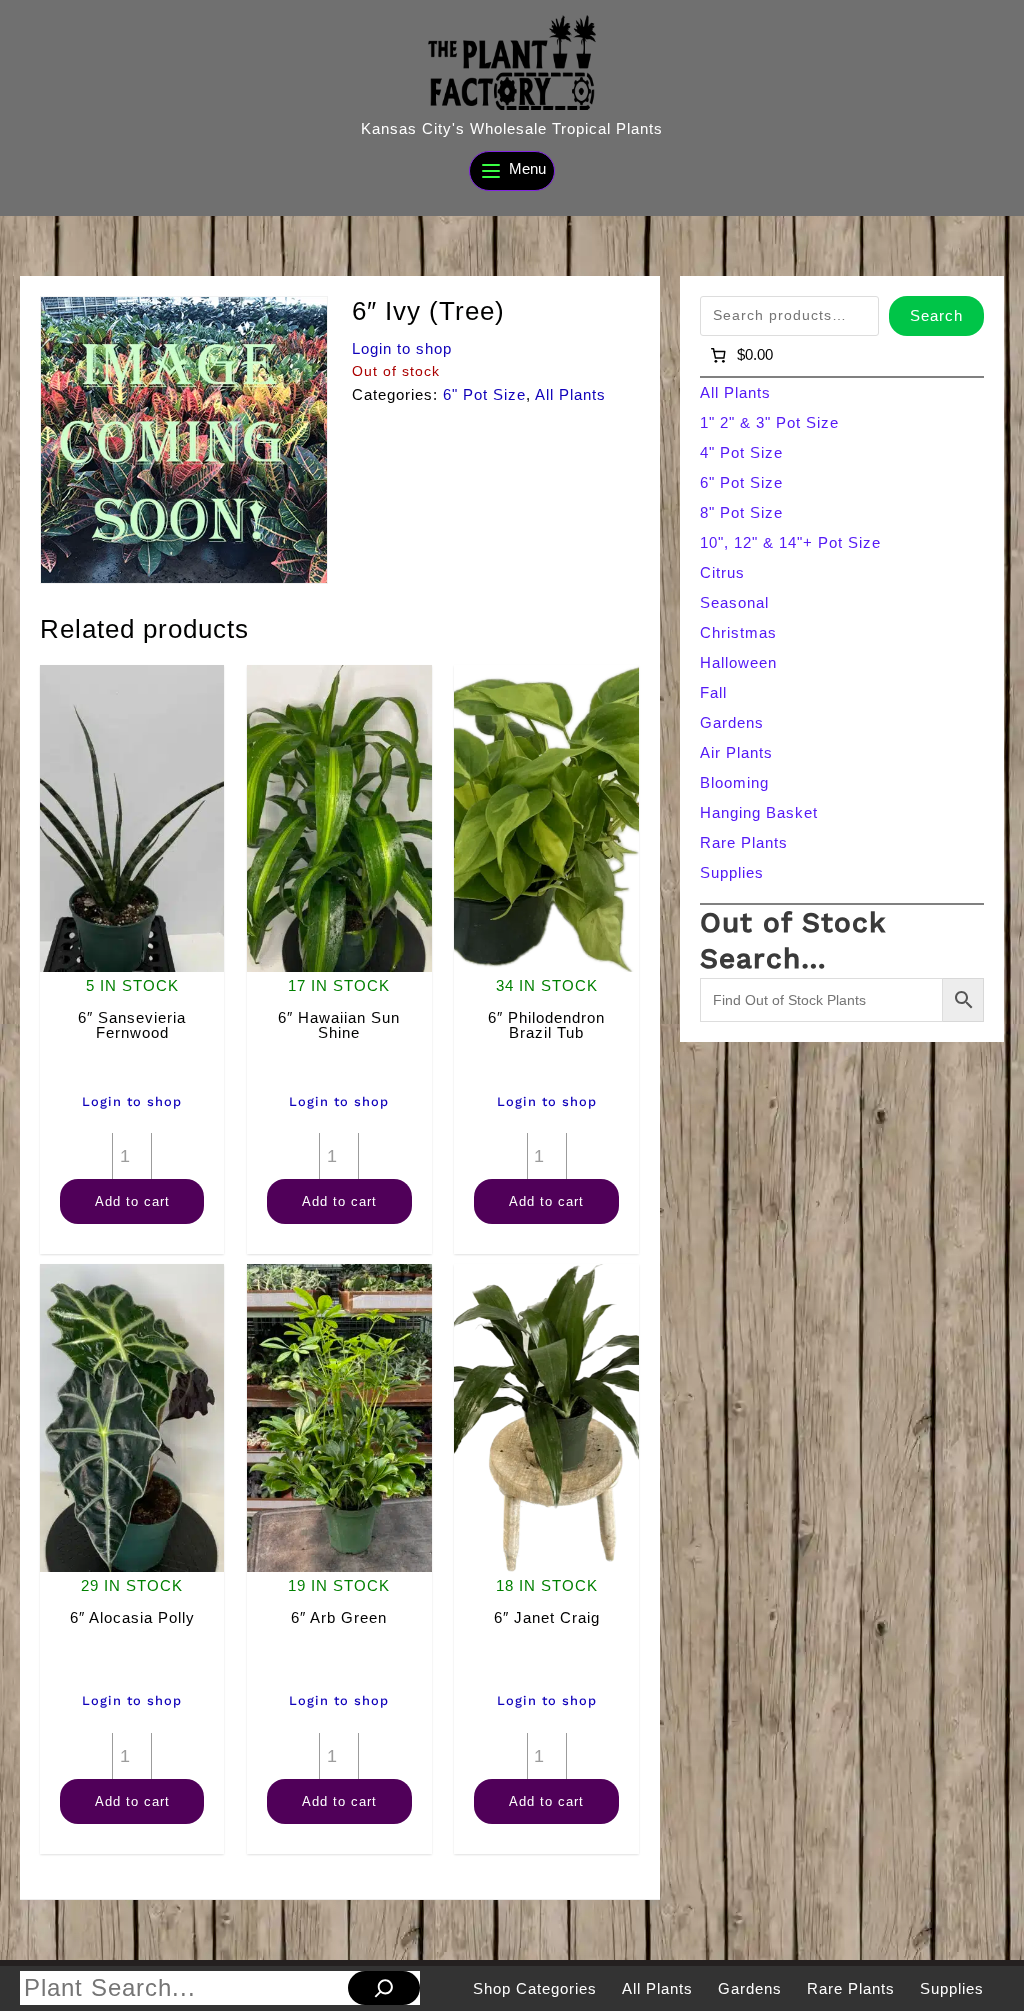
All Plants (570, 394)
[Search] (384, 1988)
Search (936, 315)
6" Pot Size (484, 394)
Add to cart (132, 1201)
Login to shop (402, 348)
